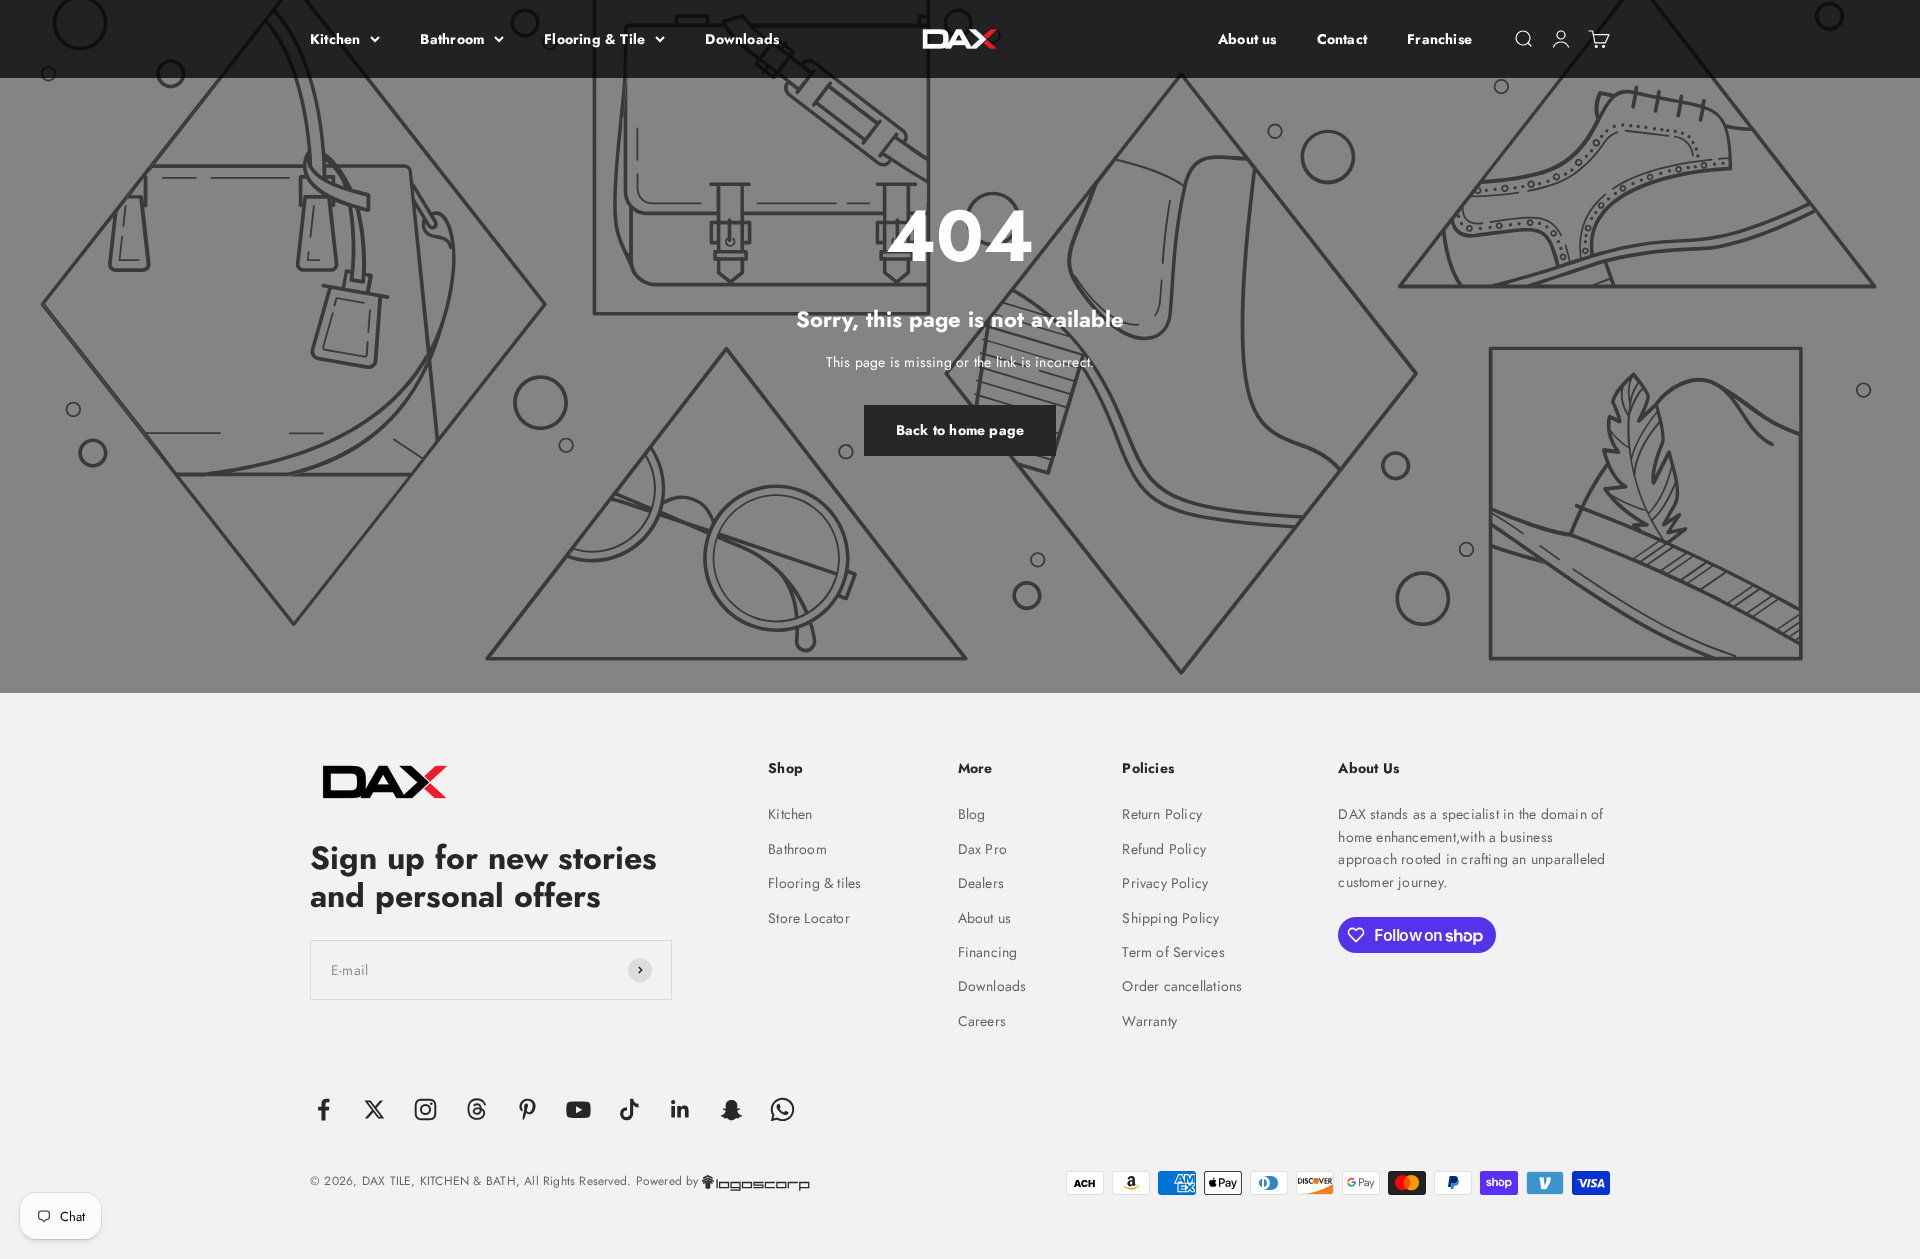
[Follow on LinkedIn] (680, 1109)
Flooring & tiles (814, 883)
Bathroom (452, 39)
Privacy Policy (1165, 883)
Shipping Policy (1170, 918)
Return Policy (1162, 814)
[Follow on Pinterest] (527, 1109)
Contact (1342, 39)
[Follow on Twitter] (374, 1109)
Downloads (742, 39)
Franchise (1439, 39)
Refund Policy (1164, 849)
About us (1247, 39)
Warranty (1149, 1021)
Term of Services (1173, 952)
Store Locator (809, 918)
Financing (988, 952)
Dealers (981, 883)
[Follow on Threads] (476, 1109)
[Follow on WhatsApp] (782, 1109)
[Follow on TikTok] (629, 1109)
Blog (972, 814)
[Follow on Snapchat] (731, 1109)
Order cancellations (1182, 986)
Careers (982, 1021)
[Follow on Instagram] (425, 1109)
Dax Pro (982, 849)
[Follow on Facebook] (323, 1109)
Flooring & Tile (594, 39)
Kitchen (335, 39)
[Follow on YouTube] (578, 1109)
